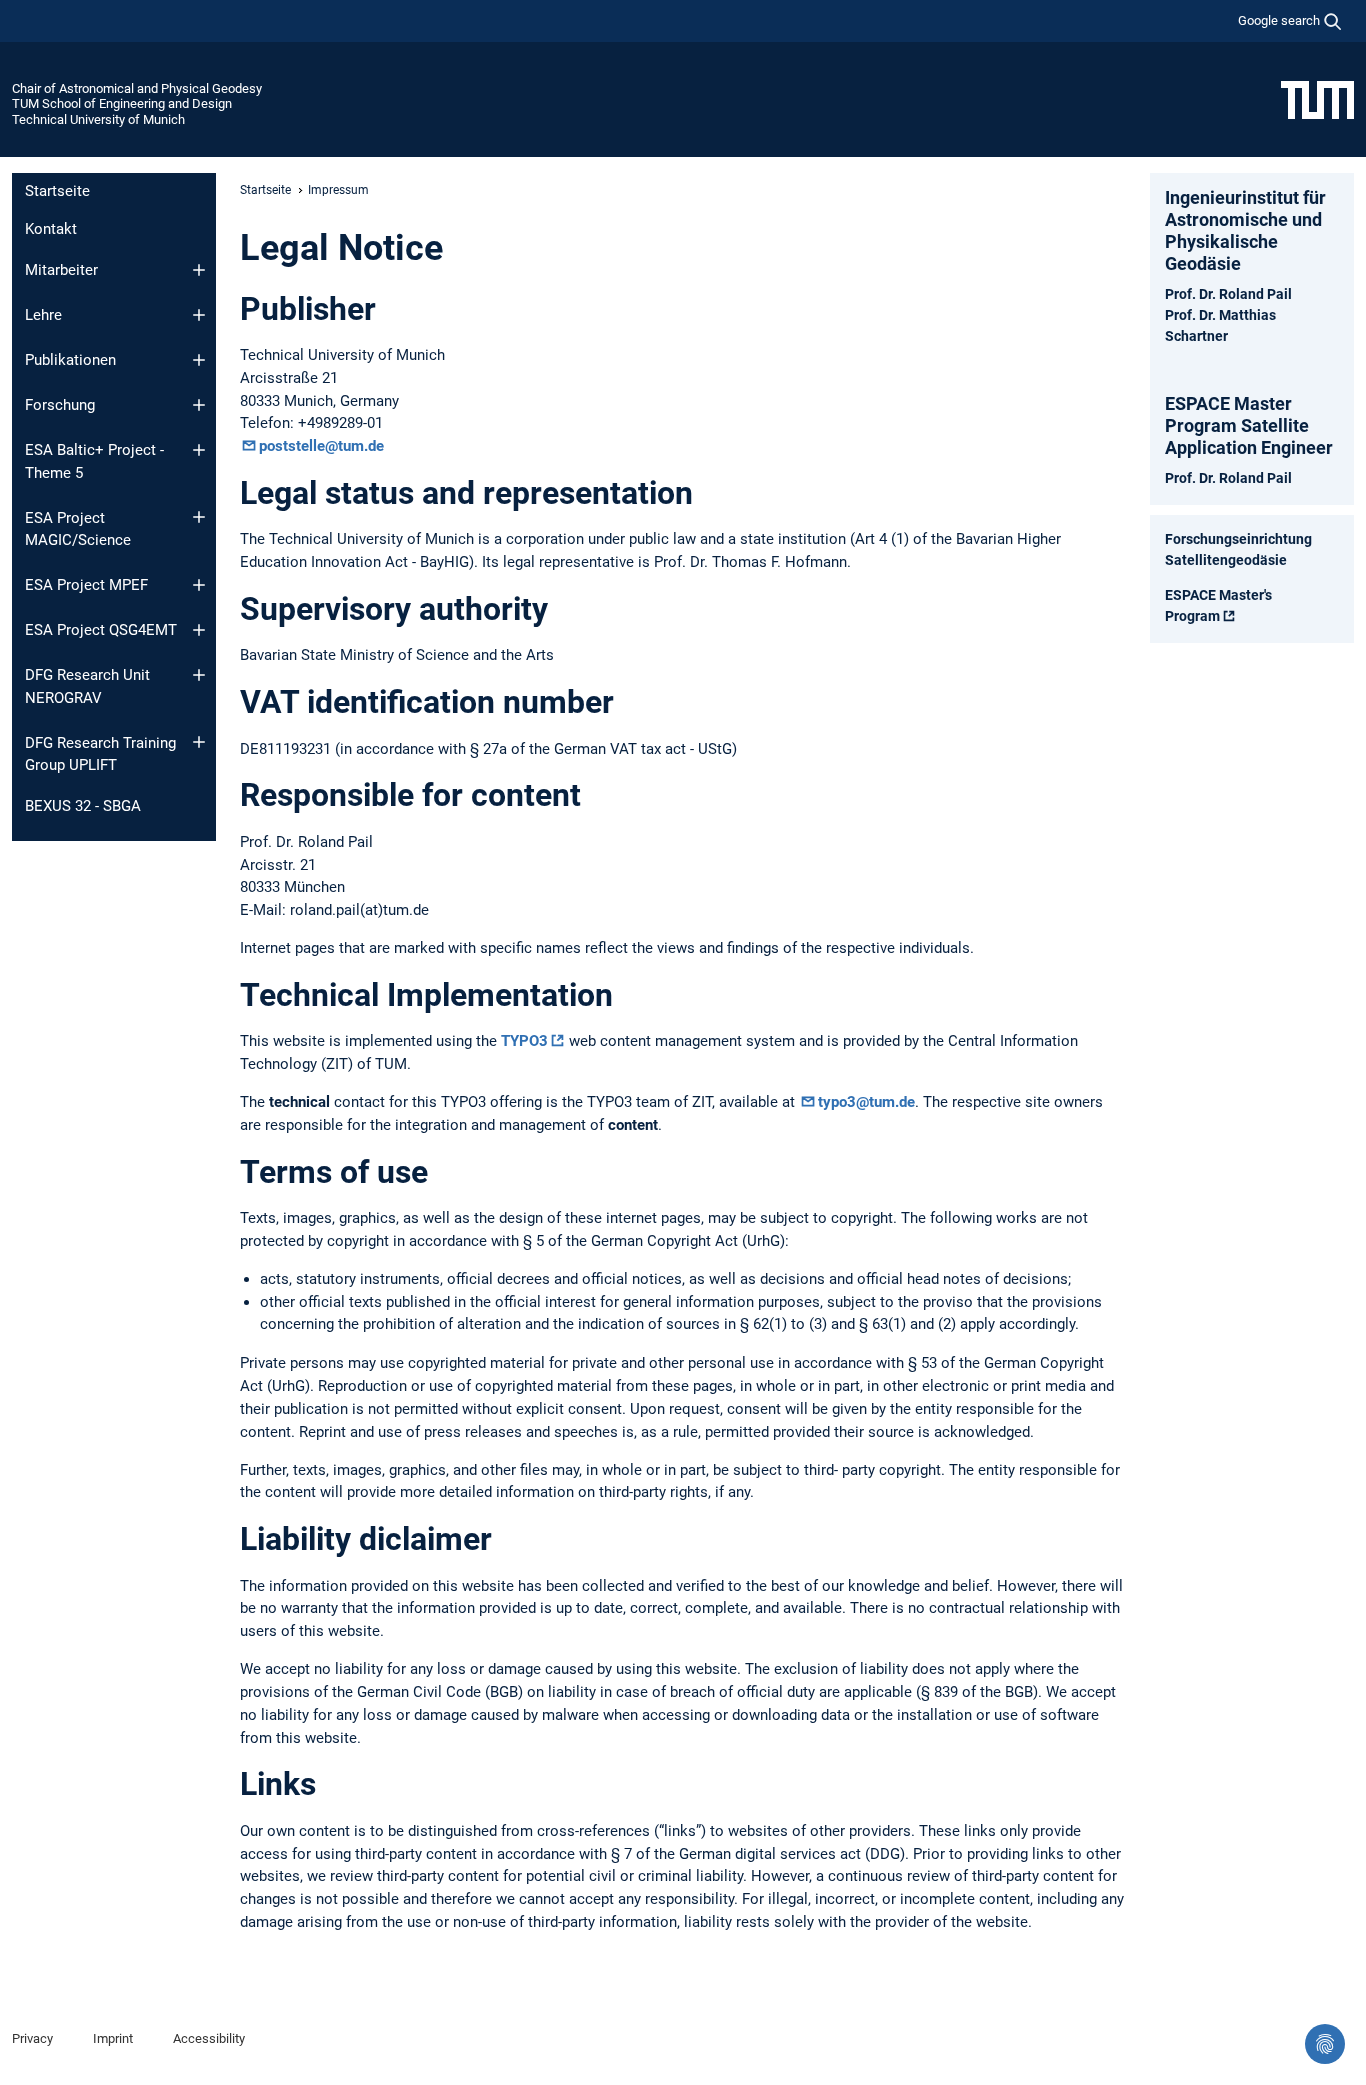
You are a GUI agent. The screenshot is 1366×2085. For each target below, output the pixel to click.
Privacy (32, 2038)
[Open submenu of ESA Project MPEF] (199, 585)
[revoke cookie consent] (1325, 2044)
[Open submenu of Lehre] (199, 315)
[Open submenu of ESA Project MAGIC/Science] (199, 517)
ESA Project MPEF (86, 585)
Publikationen (70, 360)
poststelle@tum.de (321, 446)
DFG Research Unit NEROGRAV (87, 686)
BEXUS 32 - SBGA (83, 806)
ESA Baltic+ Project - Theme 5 (94, 461)
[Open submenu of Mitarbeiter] (199, 270)
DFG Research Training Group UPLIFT (100, 754)
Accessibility (209, 2038)
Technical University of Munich (98, 119)
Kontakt (51, 229)
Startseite (57, 191)
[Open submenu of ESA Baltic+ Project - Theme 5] (199, 450)
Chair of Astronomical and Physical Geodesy (137, 88)
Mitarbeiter (61, 270)
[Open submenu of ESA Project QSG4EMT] (199, 630)
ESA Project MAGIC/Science (78, 529)
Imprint (113, 2038)
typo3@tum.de (866, 1102)
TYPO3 (524, 1041)
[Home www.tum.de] (1317, 99)
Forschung (60, 405)
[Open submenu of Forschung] (199, 405)
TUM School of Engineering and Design (122, 103)
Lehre (43, 315)
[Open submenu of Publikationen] (199, 360)
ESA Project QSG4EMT (101, 630)
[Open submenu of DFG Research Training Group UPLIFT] (199, 742)
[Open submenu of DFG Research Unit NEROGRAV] (199, 675)
